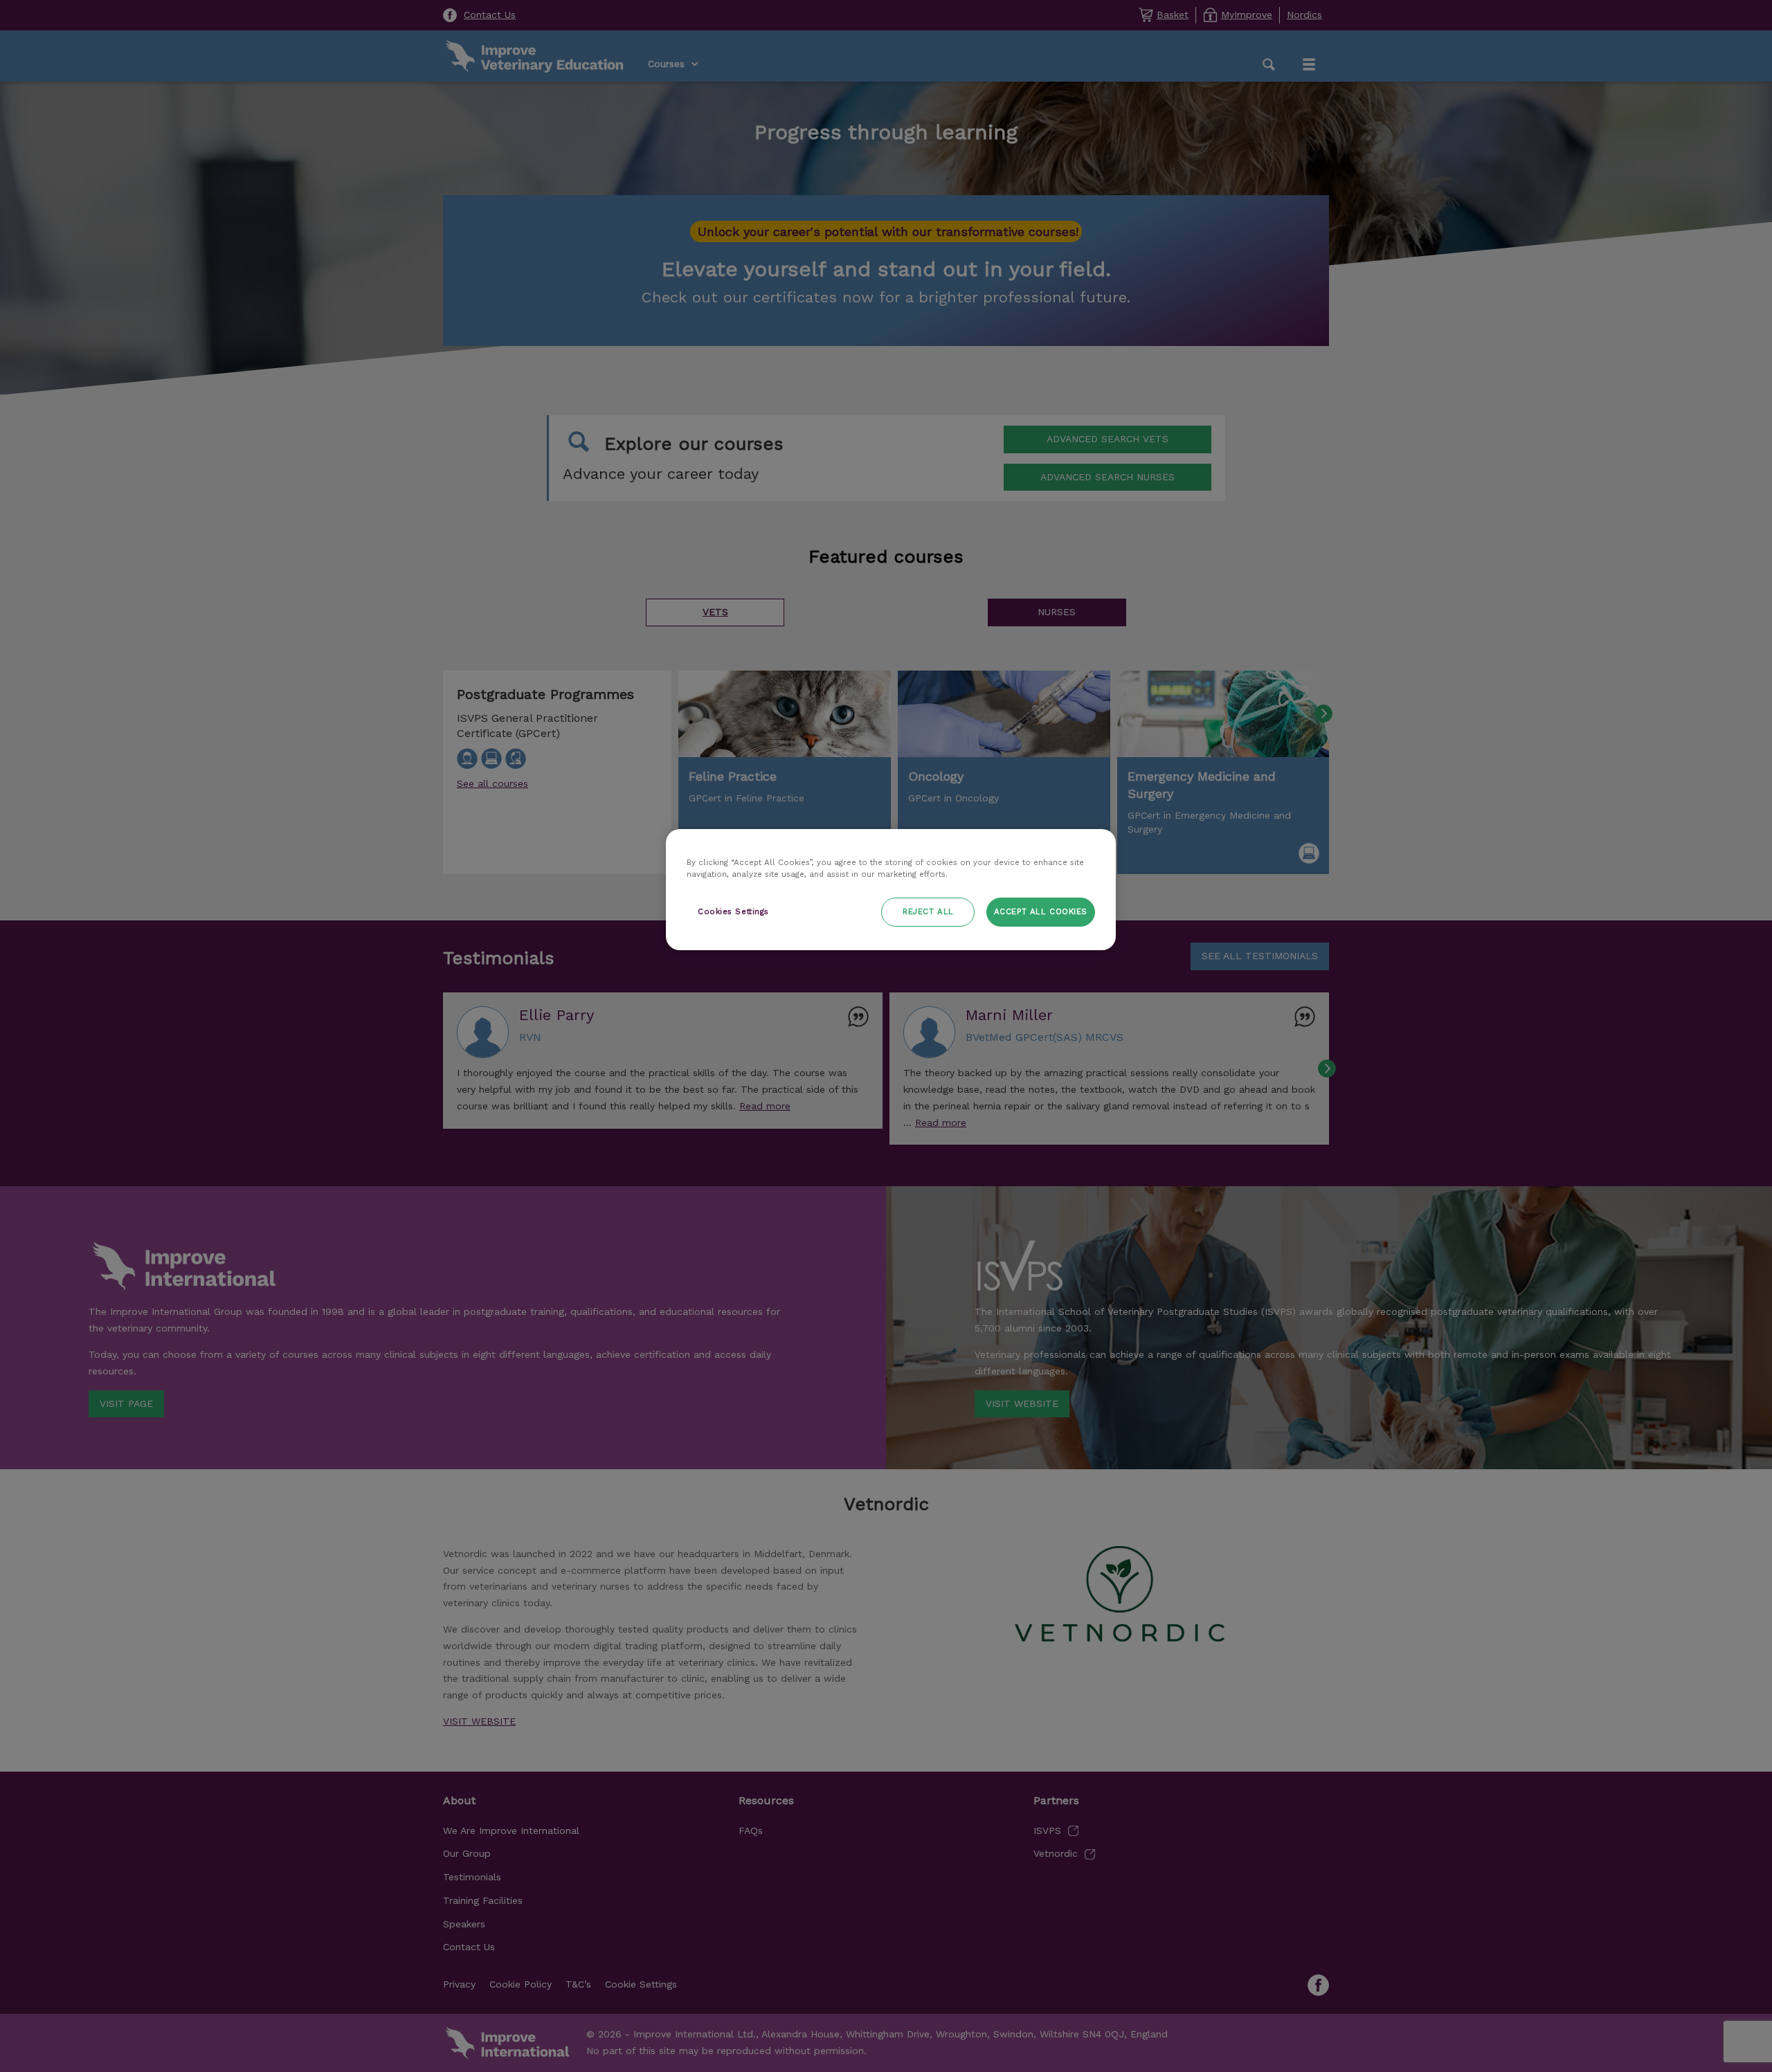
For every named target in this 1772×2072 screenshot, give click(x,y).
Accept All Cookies (1041, 911)
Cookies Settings (733, 911)
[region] (891, 890)
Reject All (928, 911)
